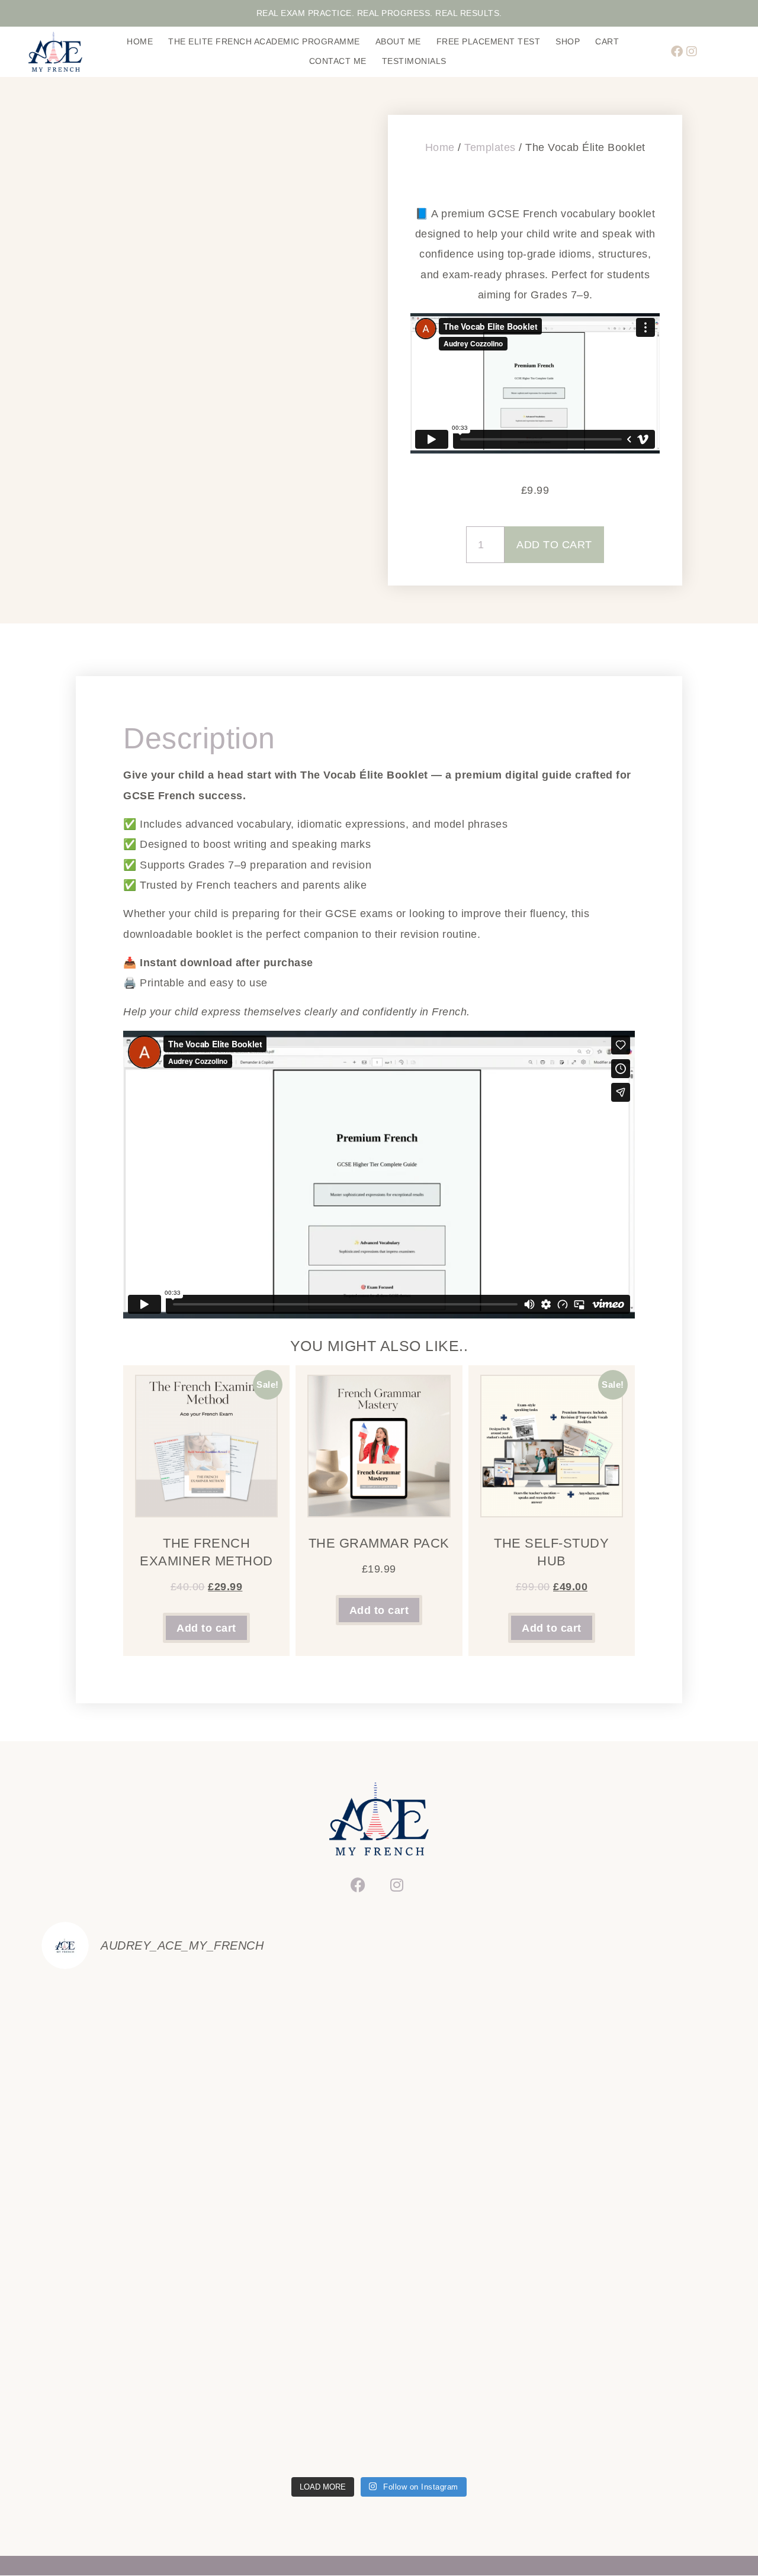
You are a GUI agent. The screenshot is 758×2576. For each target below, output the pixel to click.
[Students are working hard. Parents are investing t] (635, 2323)
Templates (490, 147)
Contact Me (338, 61)
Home (140, 41)
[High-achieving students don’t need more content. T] (294, 2225)
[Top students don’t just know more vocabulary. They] (124, 2225)
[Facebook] (677, 52)
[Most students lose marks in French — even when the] (635, 2225)
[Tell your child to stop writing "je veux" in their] (464, 2029)
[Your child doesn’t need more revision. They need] (294, 2323)
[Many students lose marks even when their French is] (464, 2323)
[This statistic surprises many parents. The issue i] (124, 2421)
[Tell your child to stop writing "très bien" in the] (124, 2127)
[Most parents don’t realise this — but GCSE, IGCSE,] (124, 2323)
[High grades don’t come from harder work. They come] (635, 2127)
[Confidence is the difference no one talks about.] (635, 2029)
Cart (607, 41)
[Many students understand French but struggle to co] (635, 2421)
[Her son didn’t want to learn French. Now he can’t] (464, 2127)
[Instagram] (692, 52)
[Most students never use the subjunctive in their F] (294, 2127)
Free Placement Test (489, 41)
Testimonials (414, 61)
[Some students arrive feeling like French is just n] (124, 2029)
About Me (398, 41)
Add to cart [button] (206, 1628)
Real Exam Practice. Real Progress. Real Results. (379, 13)
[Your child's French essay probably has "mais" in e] (294, 2029)
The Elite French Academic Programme (264, 41)
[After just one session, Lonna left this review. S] (464, 2421)
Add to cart (554, 545)
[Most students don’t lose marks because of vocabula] (464, 2225)
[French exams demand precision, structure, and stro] (294, 2421)
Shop (568, 41)
